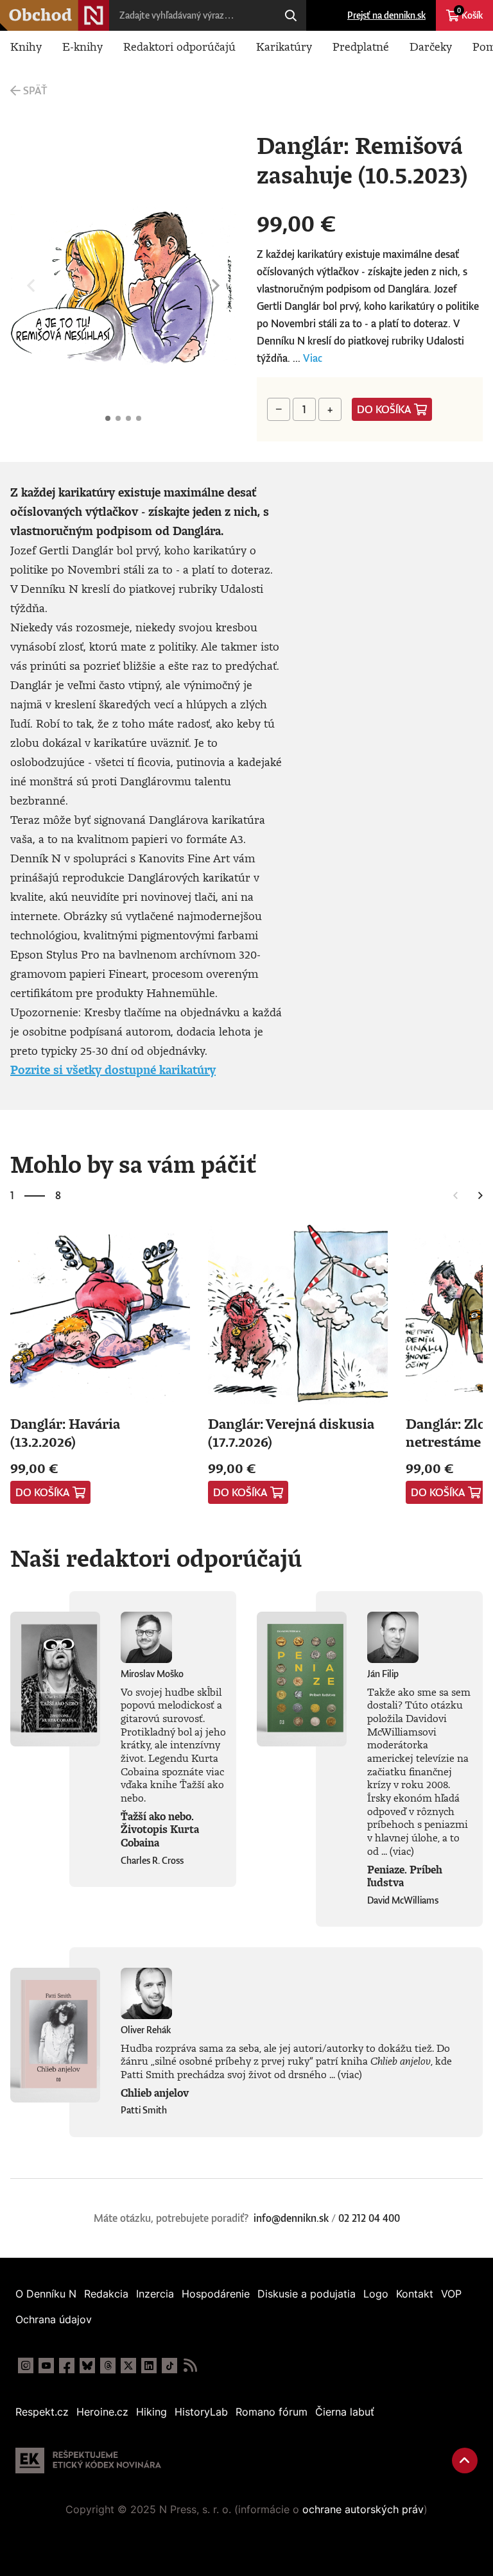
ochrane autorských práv (363, 2509)
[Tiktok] (169, 2366)
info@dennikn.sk (291, 2218)
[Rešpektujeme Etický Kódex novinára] (88, 2461)
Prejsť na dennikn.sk (386, 15)
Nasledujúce (216, 286)
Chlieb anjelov (155, 2093)
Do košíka (384, 409)
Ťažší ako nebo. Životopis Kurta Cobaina (160, 1830)
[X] (128, 2366)
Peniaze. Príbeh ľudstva (405, 1876)
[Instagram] (26, 2366)
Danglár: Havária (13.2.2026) (65, 1432)
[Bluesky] (87, 2366)
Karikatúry (284, 46)
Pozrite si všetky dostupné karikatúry (113, 1070)
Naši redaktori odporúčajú (156, 1558)
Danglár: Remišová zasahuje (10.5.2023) (108, 418)
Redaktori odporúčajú (179, 46)
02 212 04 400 (369, 2218)
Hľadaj (291, 15)
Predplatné (361, 46)
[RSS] (190, 2366)
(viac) (402, 1851)
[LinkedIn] (149, 2366)
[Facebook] (67, 2366)
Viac (313, 358)
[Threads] (108, 2366)
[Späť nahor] (465, 2461)
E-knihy (82, 46)
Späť (35, 90)
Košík (470, 13)
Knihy (26, 46)
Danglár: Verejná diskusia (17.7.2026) (291, 1432)
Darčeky (431, 46)
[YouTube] (46, 2366)
